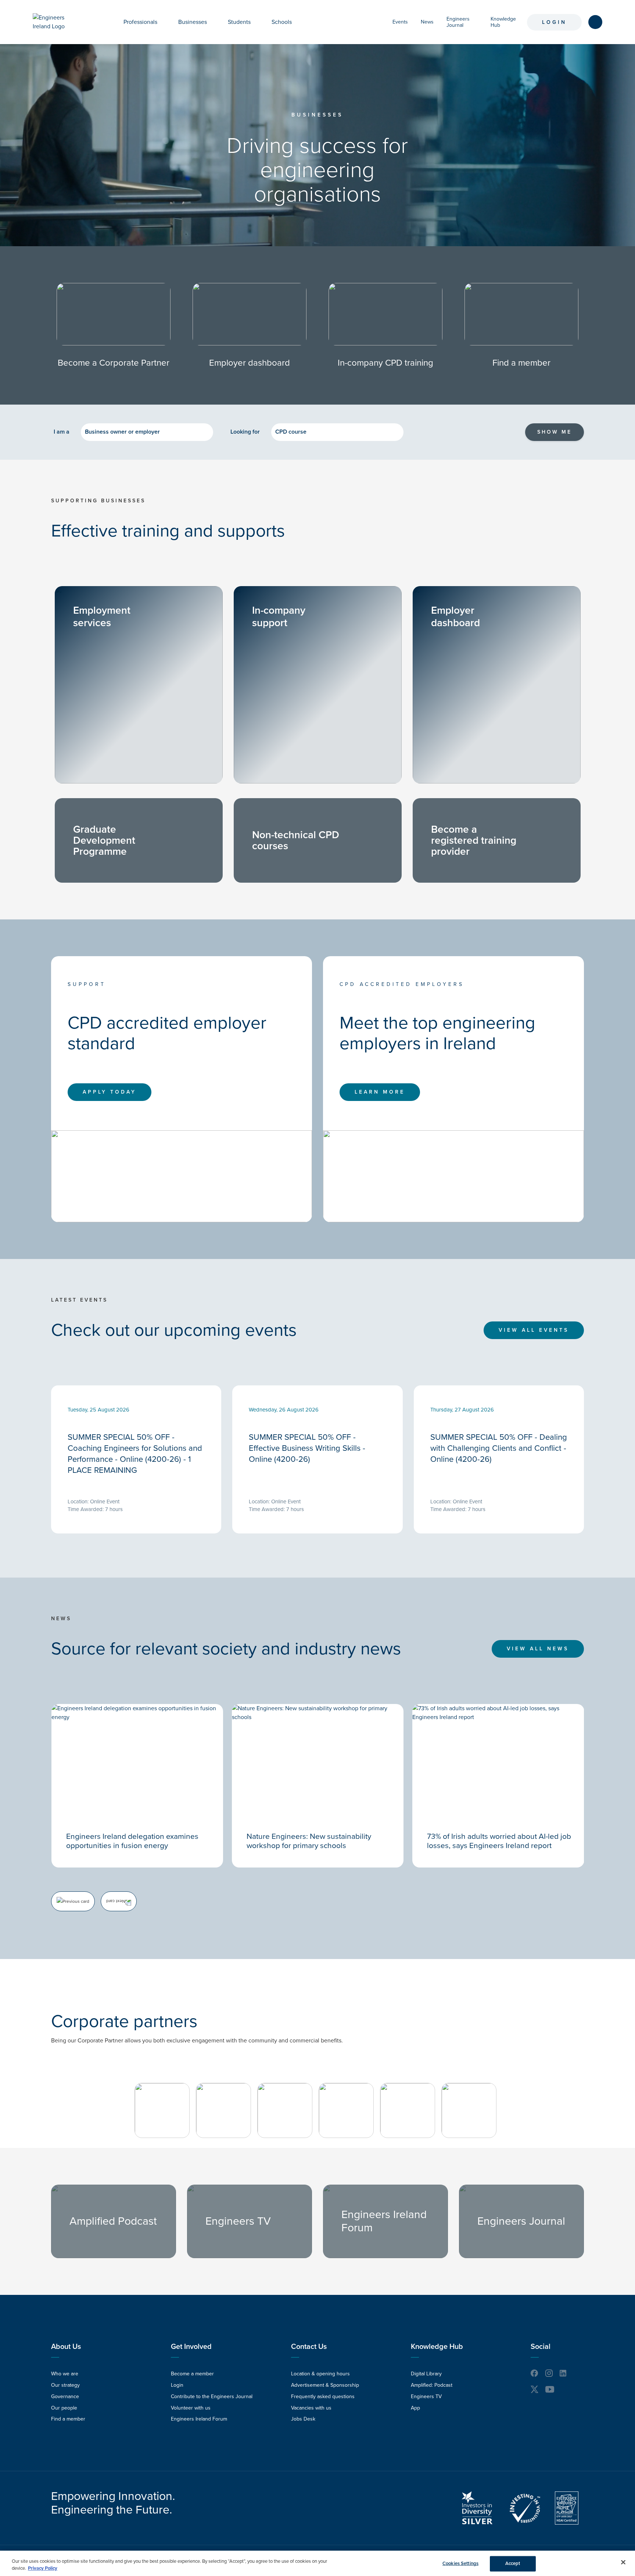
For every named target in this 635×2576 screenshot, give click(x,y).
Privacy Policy (43, 2568)
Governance (65, 2396)
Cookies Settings (460, 2564)
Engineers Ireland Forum (199, 2419)
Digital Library (426, 2374)
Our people (64, 2408)
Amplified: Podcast (432, 2385)
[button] (163, 22)
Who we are (65, 2374)
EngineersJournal (458, 22)
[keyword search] (595, 22)
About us (66, 2347)
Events (400, 22)
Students (239, 22)
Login (554, 22)
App (415, 2408)
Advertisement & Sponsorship (325, 2385)
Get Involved (191, 2347)
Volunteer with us (191, 2408)
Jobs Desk (303, 2419)
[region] (317, 2563)
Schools (282, 22)
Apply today (110, 1092)
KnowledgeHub (503, 22)
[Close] (623, 2562)
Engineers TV (426, 2396)
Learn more (380, 1092)
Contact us (309, 2347)
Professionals (140, 22)
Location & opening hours (320, 2374)
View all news (538, 1649)
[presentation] (73, 1901)
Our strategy (65, 2385)
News (427, 22)
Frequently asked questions (323, 2396)
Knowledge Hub (437, 2347)
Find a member (68, 2419)
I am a (62, 432)
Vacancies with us (311, 2408)
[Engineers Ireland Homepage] (57, 22)
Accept (513, 2564)
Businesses (193, 22)
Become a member (192, 2374)
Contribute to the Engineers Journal (212, 2396)
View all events (534, 1330)
